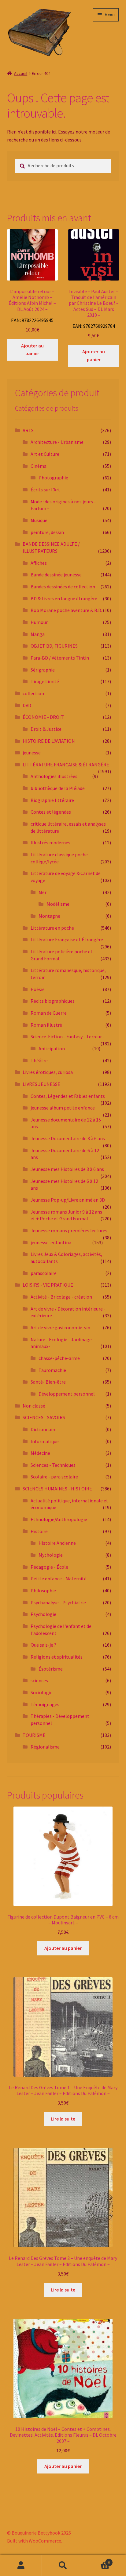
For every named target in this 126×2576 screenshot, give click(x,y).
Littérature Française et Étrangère (67, 939)
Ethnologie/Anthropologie (59, 1519)
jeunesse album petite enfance (63, 1108)
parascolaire (44, 1273)
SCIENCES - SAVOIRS (44, 1417)
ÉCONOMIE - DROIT (43, 717)
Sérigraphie (43, 670)
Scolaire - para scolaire (54, 1477)
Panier (97, 2560)
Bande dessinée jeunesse (56, 575)
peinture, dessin (47, 532)
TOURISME (34, 1735)
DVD (27, 705)
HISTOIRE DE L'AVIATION (49, 741)
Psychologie (43, 1614)
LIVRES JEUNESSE (41, 1084)
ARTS (28, 430)
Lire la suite (63, 2119)
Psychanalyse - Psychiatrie (58, 1602)
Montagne (49, 916)
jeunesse (32, 753)
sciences (39, 1680)
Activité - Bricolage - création (61, 1297)
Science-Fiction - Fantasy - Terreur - (68, 1036)
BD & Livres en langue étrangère (64, 598)
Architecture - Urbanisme (57, 442)
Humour (39, 622)
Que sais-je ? (43, 1645)
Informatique (45, 1441)
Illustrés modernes (50, 843)
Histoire (39, 1531)
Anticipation (52, 1048)
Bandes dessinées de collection (63, 587)
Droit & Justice (46, 729)
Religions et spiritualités (57, 1657)
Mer (43, 892)
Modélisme (58, 904)
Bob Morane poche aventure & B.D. (66, 610)
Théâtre (39, 1060)
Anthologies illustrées (54, 776)
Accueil (21, 73)
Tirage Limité (45, 681)
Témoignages (45, 1704)
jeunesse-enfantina (51, 1242)
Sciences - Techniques (53, 1465)
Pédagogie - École (49, 1567)
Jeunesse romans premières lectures (69, 1230)
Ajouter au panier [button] (32, 350)
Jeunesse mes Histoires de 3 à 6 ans (67, 1169)
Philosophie (43, 1590)
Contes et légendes (51, 812)
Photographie (53, 478)
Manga (38, 634)
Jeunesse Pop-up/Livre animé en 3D (68, 1200)
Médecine (40, 1453)
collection (33, 693)
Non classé (34, 1406)
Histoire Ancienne (57, 1543)
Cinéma (39, 466)
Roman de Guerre (49, 1013)
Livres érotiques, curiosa (48, 1072)
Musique (39, 520)
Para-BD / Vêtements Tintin (60, 658)
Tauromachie (52, 1370)
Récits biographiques (53, 1001)
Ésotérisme (51, 1669)
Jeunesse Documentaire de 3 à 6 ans (68, 1138)
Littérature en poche (52, 928)
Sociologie (42, 1692)
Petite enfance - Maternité (59, 1579)
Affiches (39, 563)
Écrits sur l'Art (45, 490)
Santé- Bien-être (48, 1382)
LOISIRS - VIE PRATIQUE (48, 1285)
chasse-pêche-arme (59, 1358)
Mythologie (51, 1555)
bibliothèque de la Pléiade (58, 788)
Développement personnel (67, 1394)
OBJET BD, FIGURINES (54, 646)
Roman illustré (46, 1025)
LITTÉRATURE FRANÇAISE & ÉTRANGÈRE (66, 765)
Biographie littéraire (52, 800)
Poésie (38, 989)
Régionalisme (45, 1747)
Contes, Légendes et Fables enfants (68, 1096)
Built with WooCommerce (34, 2541)
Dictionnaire (44, 1429)
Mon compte (21, 2566)
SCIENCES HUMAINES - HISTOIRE (57, 1489)
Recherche (63, 2566)
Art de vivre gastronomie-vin (60, 1327)
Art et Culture (45, 454)
